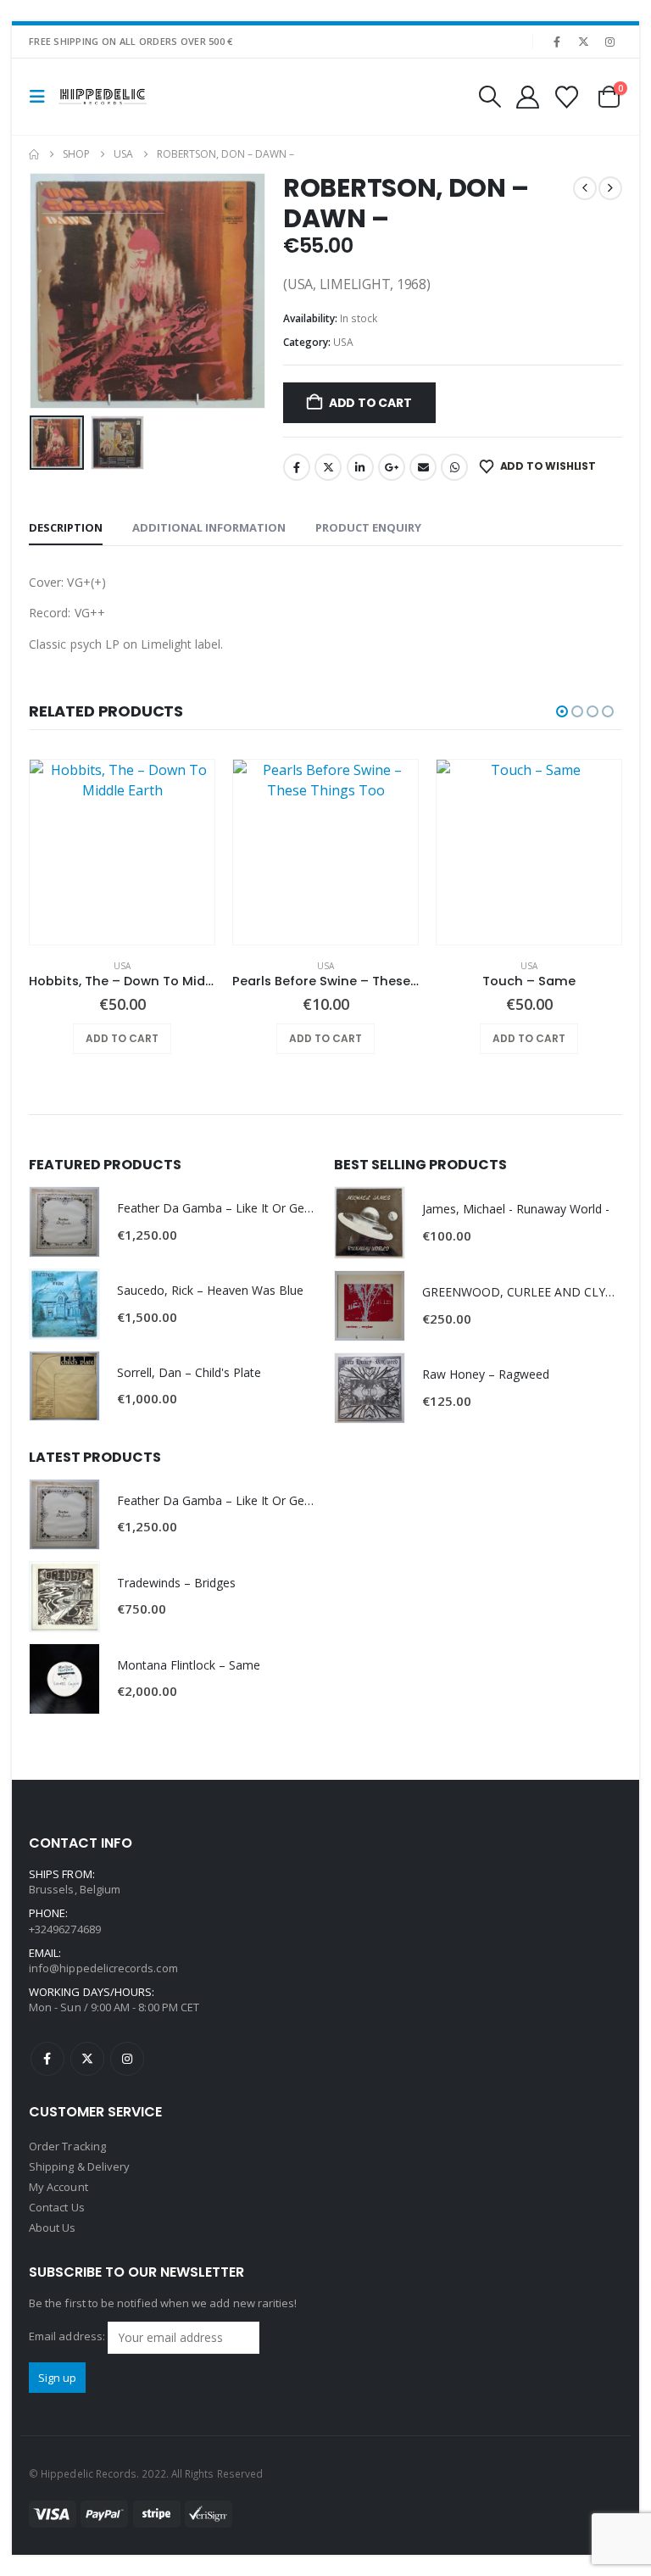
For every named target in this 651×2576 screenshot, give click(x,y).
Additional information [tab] (209, 527)
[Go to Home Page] (34, 154)
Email (423, 467)
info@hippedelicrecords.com (103, 1968)
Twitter (328, 467)
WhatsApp (454, 467)
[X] (584, 42)
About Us (53, 2228)
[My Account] (527, 97)
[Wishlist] (567, 97)
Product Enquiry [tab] (368, 527)
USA (343, 342)
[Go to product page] (122, 852)
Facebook (297, 467)
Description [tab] (66, 527)
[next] (610, 188)
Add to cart (370, 403)
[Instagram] (610, 42)
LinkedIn (360, 467)
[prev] (585, 188)
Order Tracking (67, 2146)
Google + (392, 467)
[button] (42, 97)
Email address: (68, 2336)
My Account (58, 2187)
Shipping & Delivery (79, 2166)
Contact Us (57, 2207)
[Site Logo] (103, 97)
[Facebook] (557, 42)
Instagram (127, 2059)
